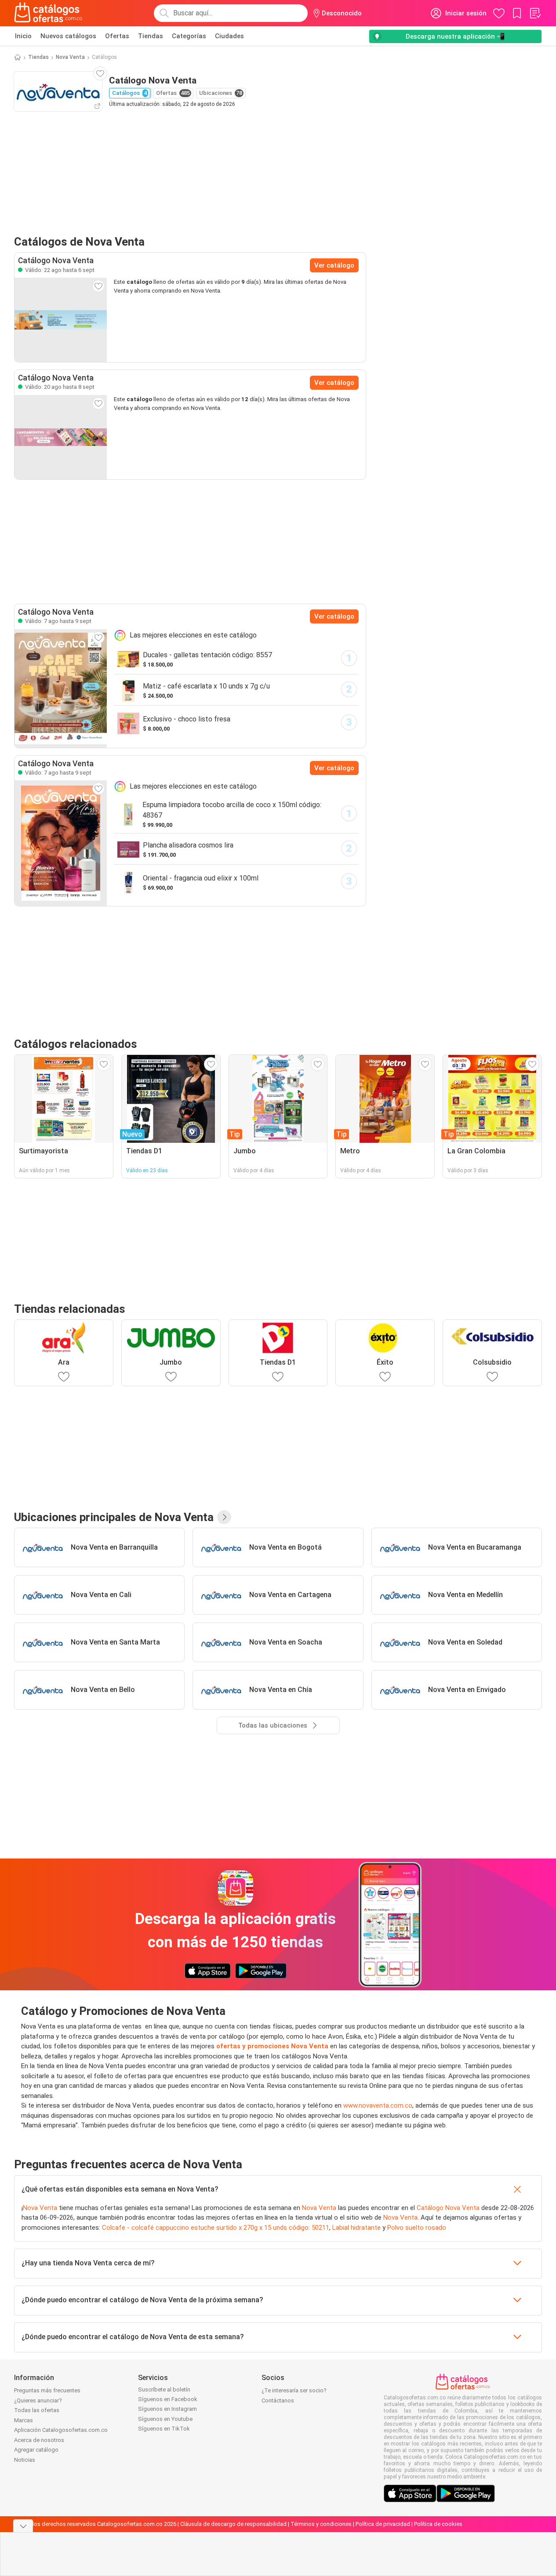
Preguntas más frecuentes (47, 2390)
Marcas (24, 2420)
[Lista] (535, 13)
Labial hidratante (356, 2228)
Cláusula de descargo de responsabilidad (233, 2524)
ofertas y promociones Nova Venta (272, 2046)
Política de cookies (438, 2524)
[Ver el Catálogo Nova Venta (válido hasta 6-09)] (61, 320)
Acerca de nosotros (39, 2440)
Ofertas (117, 36)
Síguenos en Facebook (168, 2399)
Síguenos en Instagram (167, 2409)
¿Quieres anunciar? (38, 2400)
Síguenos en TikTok (164, 2429)
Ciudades (229, 36)
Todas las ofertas (37, 2410)
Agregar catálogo (36, 2450)
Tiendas (151, 36)
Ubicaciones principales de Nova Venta (114, 1517)
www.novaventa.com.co (378, 2105)
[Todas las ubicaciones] (224, 1517)
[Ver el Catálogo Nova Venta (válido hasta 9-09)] (61, 688)
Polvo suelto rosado (417, 2228)
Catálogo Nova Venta (448, 2208)
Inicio (23, 36)
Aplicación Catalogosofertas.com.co (61, 2430)
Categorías (189, 36)
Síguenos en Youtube (165, 2419)
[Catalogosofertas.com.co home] (48, 13)
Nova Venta (70, 57)
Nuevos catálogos (68, 36)
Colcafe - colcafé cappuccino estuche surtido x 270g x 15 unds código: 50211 (216, 2228)
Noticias (25, 2460)
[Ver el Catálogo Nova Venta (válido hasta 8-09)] (61, 437)
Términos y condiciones (321, 2524)
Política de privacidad (383, 2524)
